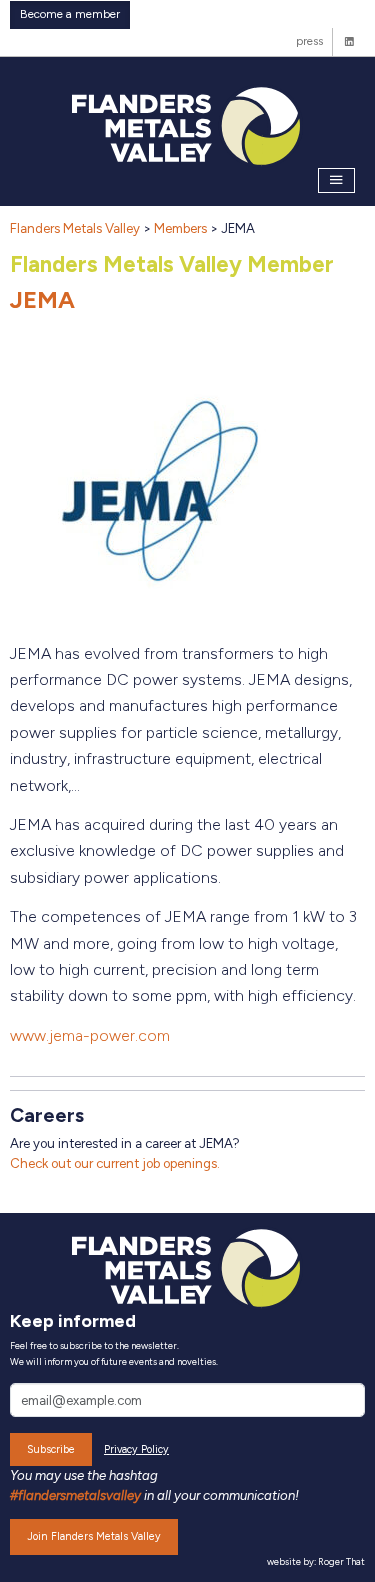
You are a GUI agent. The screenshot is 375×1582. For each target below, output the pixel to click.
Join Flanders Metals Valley (94, 1536)
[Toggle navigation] (337, 180)
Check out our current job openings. (115, 1163)
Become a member (70, 14)
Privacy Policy (136, 1449)
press (309, 41)
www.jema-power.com (90, 1035)
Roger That (341, 1561)
